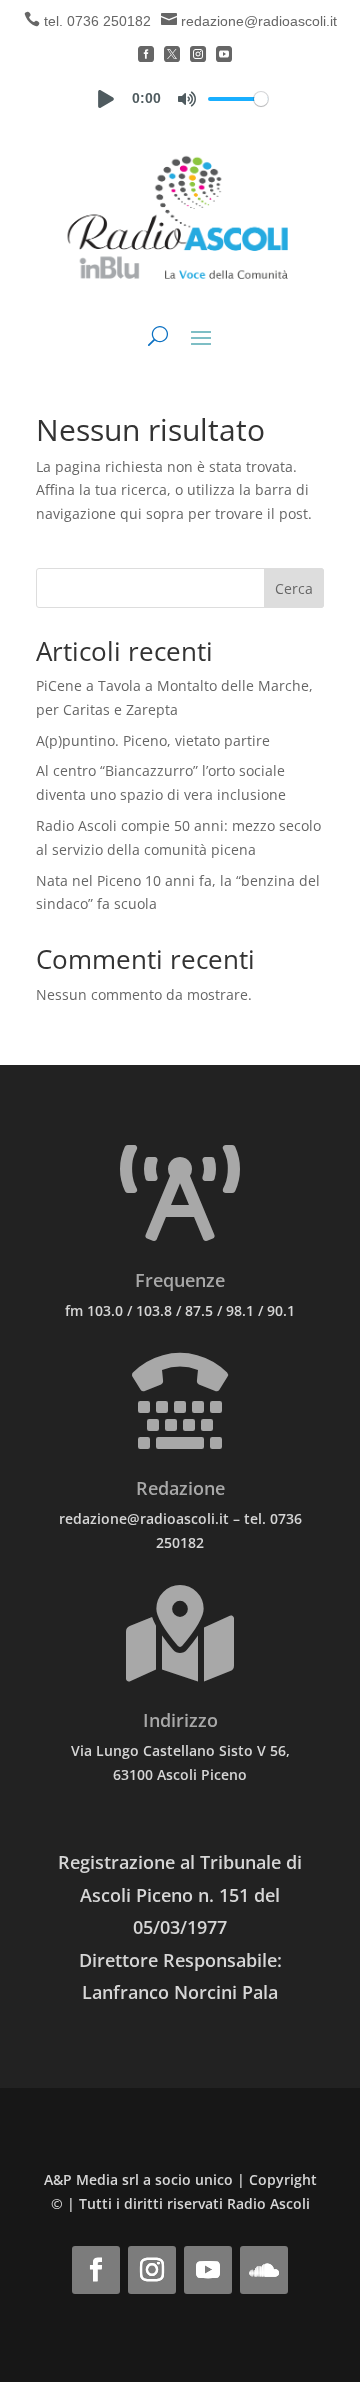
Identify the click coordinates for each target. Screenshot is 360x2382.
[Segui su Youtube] (208, 2270)
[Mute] (187, 99)
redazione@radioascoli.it (259, 21)
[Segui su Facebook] (96, 2270)
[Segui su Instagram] (152, 2270)
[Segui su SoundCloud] (264, 2270)
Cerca (294, 588)
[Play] (106, 99)
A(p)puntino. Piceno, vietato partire (153, 740)
